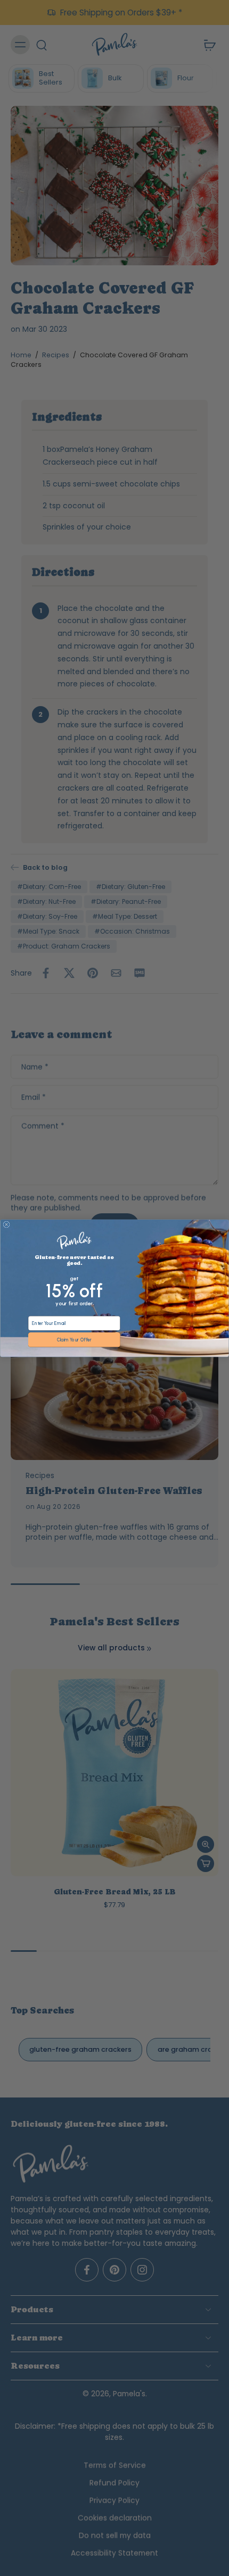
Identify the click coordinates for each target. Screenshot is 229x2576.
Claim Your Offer (74, 1339)
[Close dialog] (6, 1224)
